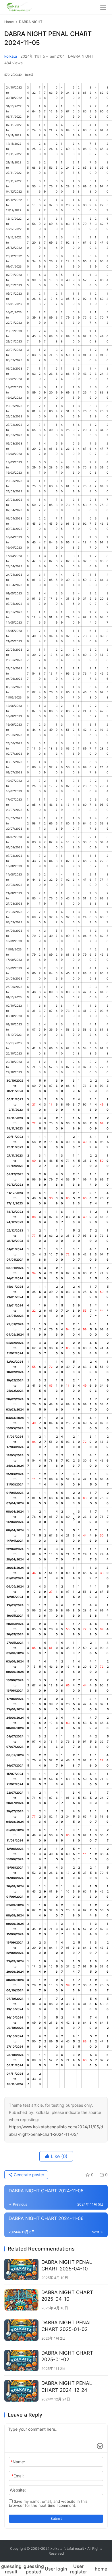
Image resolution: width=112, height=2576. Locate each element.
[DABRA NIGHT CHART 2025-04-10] (21, 2300)
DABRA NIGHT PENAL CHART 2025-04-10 (67, 2265)
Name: (18, 2462)
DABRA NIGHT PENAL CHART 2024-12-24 (67, 2386)
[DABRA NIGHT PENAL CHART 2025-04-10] (21, 2270)
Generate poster (28, 2175)
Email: (18, 2476)
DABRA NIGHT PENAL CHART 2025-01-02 (67, 2326)
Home (9, 22)
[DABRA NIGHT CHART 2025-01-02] (21, 2360)
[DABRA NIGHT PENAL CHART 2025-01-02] (21, 2330)
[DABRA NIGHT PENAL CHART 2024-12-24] (21, 2391)
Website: (18, 2490)
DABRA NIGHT (81, 56)
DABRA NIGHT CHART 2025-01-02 (67, 2356)
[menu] (103, 7)
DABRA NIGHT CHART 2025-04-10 (67, 2296)
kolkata (11, 56)
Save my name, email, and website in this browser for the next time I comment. (48, 2503)
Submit (56, 2518)
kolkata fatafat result (67, 2548)
